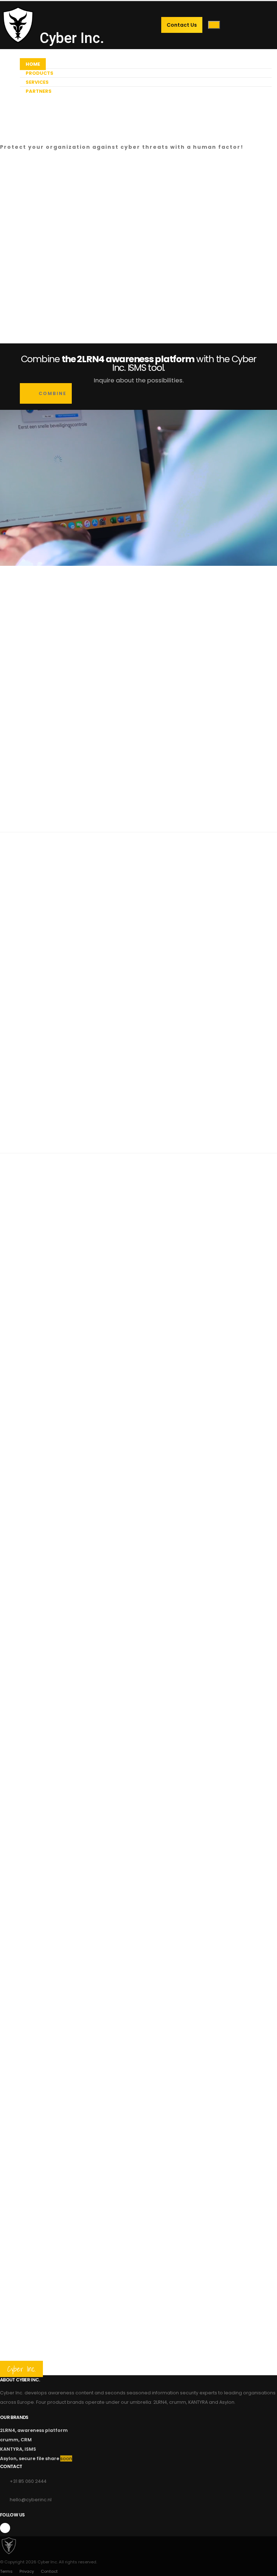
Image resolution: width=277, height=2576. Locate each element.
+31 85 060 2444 (28, 2481)
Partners (39, 91)
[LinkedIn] (5, 2528)
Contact (49, 2571)
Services (37, 82)
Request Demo (28, 137)
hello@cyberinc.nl (31, 2500)
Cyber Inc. (70, 36)
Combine (52, 393)
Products (39, 73)
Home (33, 64)
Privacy (27, 2571)
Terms (6, 2571)
